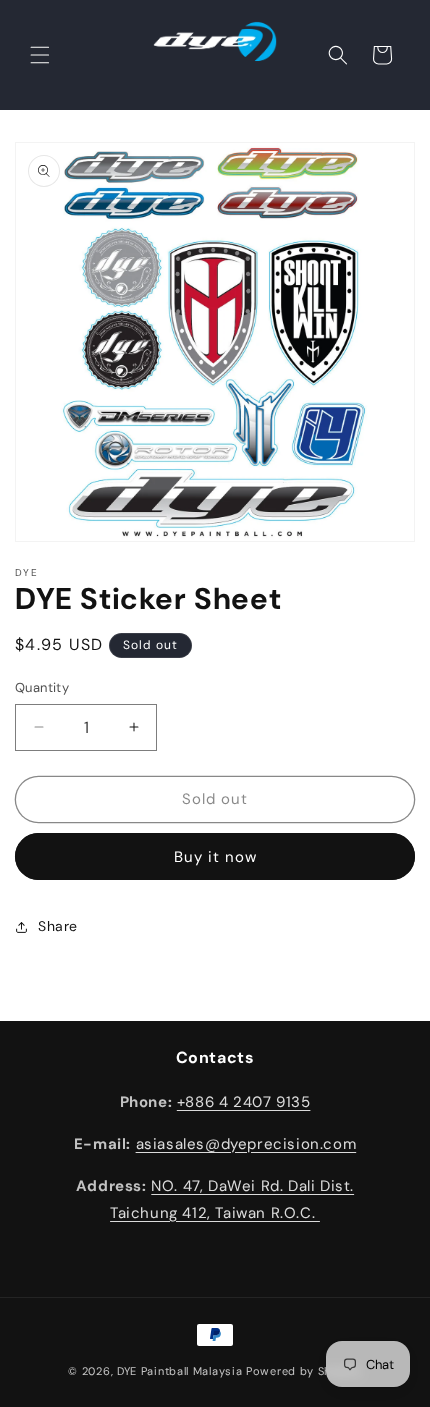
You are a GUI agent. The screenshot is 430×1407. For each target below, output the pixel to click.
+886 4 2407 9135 (244, 1102)
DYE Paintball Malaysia (179, 1371)
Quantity (42, 687)
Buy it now (215, 857)
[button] (40, 55)
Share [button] (58, 926)
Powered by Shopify (304, 1371)
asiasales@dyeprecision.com (246, 1144)
